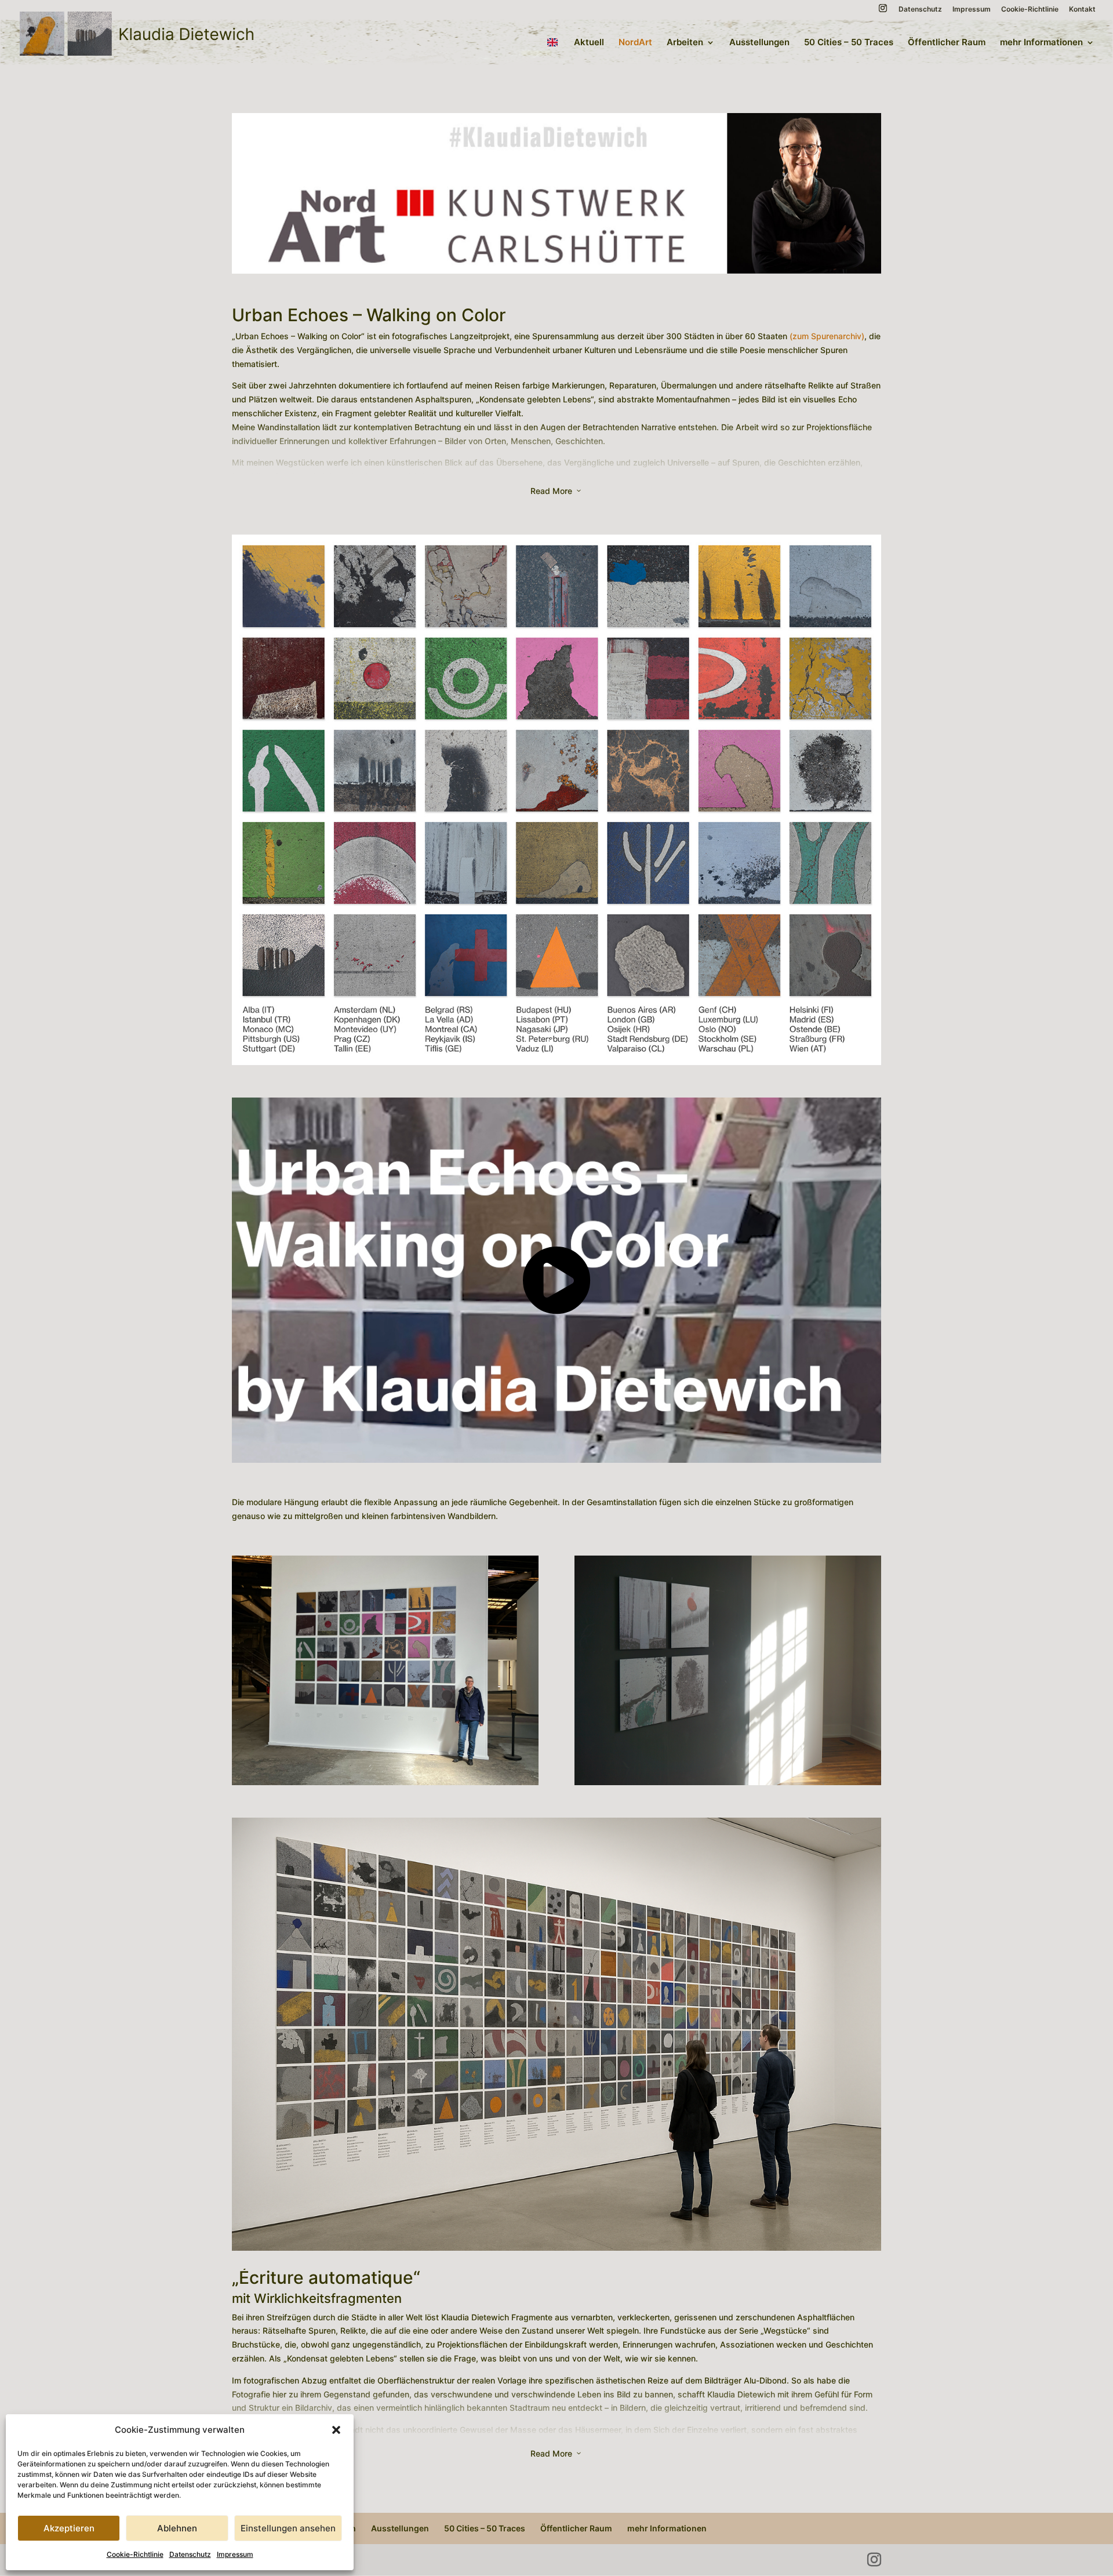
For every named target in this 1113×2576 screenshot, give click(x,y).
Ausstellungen (759, 43)
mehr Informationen (1041, 43)
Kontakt (1082, 10)
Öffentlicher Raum (947, 43)
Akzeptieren (69, 2528)
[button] (336, 2430)
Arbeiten (685, 43)
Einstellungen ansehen (288, 2528)
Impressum (235, 2554)
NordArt (635, 43)
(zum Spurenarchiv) (827, 336)
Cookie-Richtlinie (135, 2554)
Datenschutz (190, 2554)
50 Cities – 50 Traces (849, 43)
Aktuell (589, 43)
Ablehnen (177, 2528)
